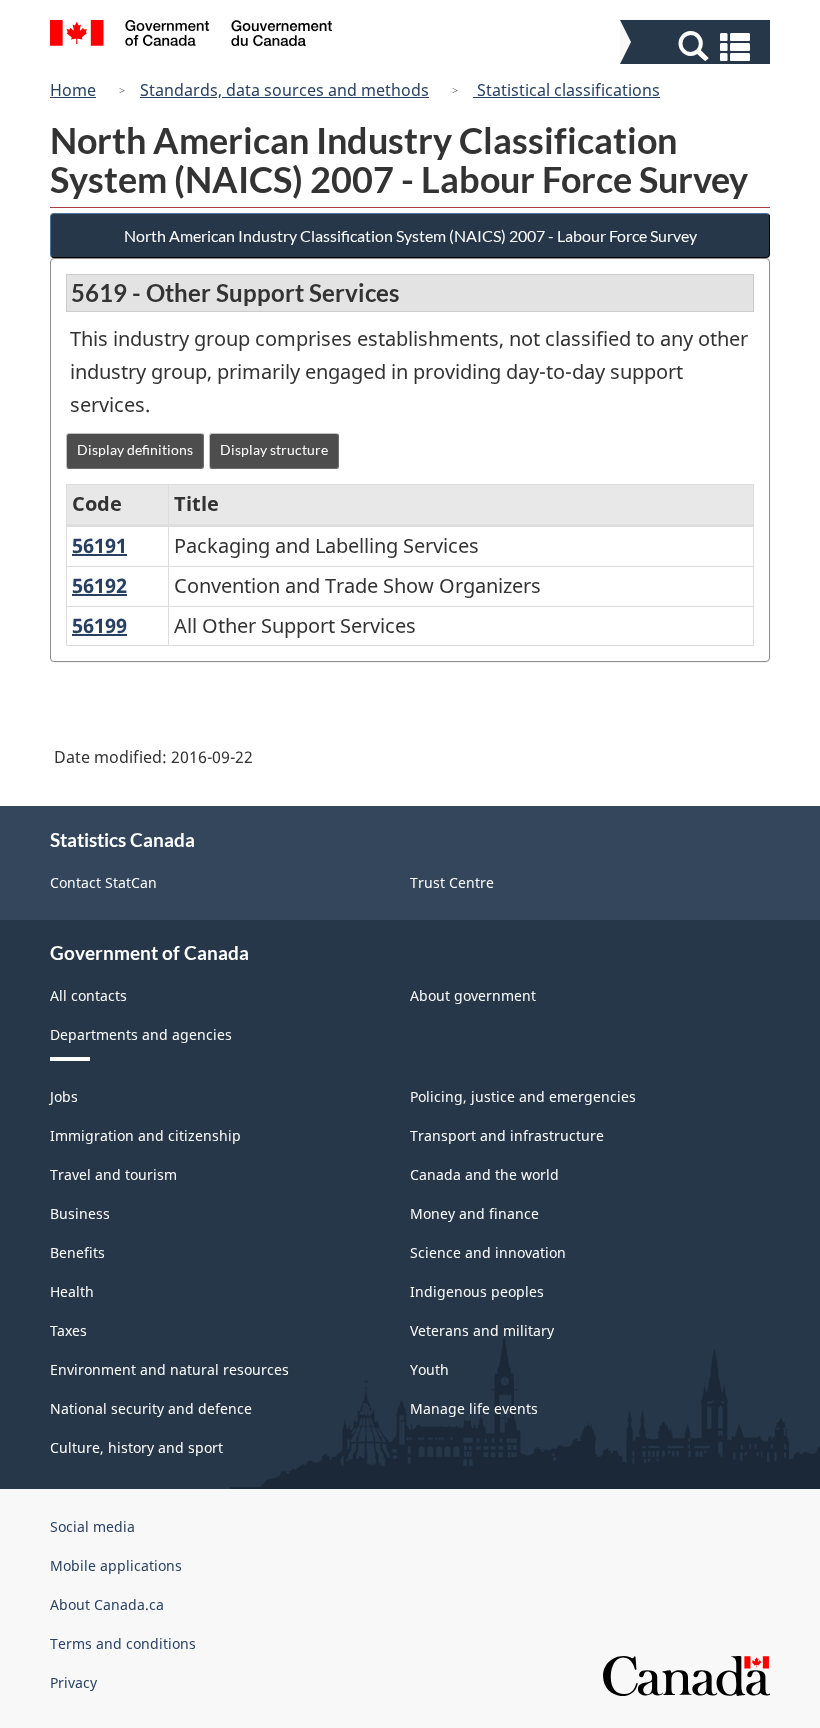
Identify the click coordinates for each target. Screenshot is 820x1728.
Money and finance (474, 1213)
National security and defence (151, 1408)
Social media (92, 1526)
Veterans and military (482, 1330)
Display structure (274, 449)
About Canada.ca (107, 1604)
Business (80, 1213)
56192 (99, 585)
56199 (99, 625)
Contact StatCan (103, 882)
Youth (429, 1369)
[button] (697, 46)
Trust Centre (452, 882)
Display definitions (135, 449)
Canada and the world (484, 1174)
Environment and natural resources (169, 1369)
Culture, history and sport (136, 1447)
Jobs (64, 1096)
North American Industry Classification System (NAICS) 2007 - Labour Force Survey (410, 235)
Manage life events (474, 1408)
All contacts (88, 995)
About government (473, 995)
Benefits (77, 1252)
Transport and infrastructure (507, 1135)
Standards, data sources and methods (284, 90)
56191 (99, 545)
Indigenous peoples (477, 1291)
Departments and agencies (141, 1034)
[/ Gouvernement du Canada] (191, 36)
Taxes (68, 1330)
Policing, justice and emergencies (523, 1096)
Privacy (73, 1682)
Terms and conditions (123, 1643)
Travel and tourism (113, 1174)
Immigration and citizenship (145, 1135)
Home (73, 90)
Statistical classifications (566, 90)
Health (72, 1291)
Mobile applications (116, 1565)
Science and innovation (488, 1252)
